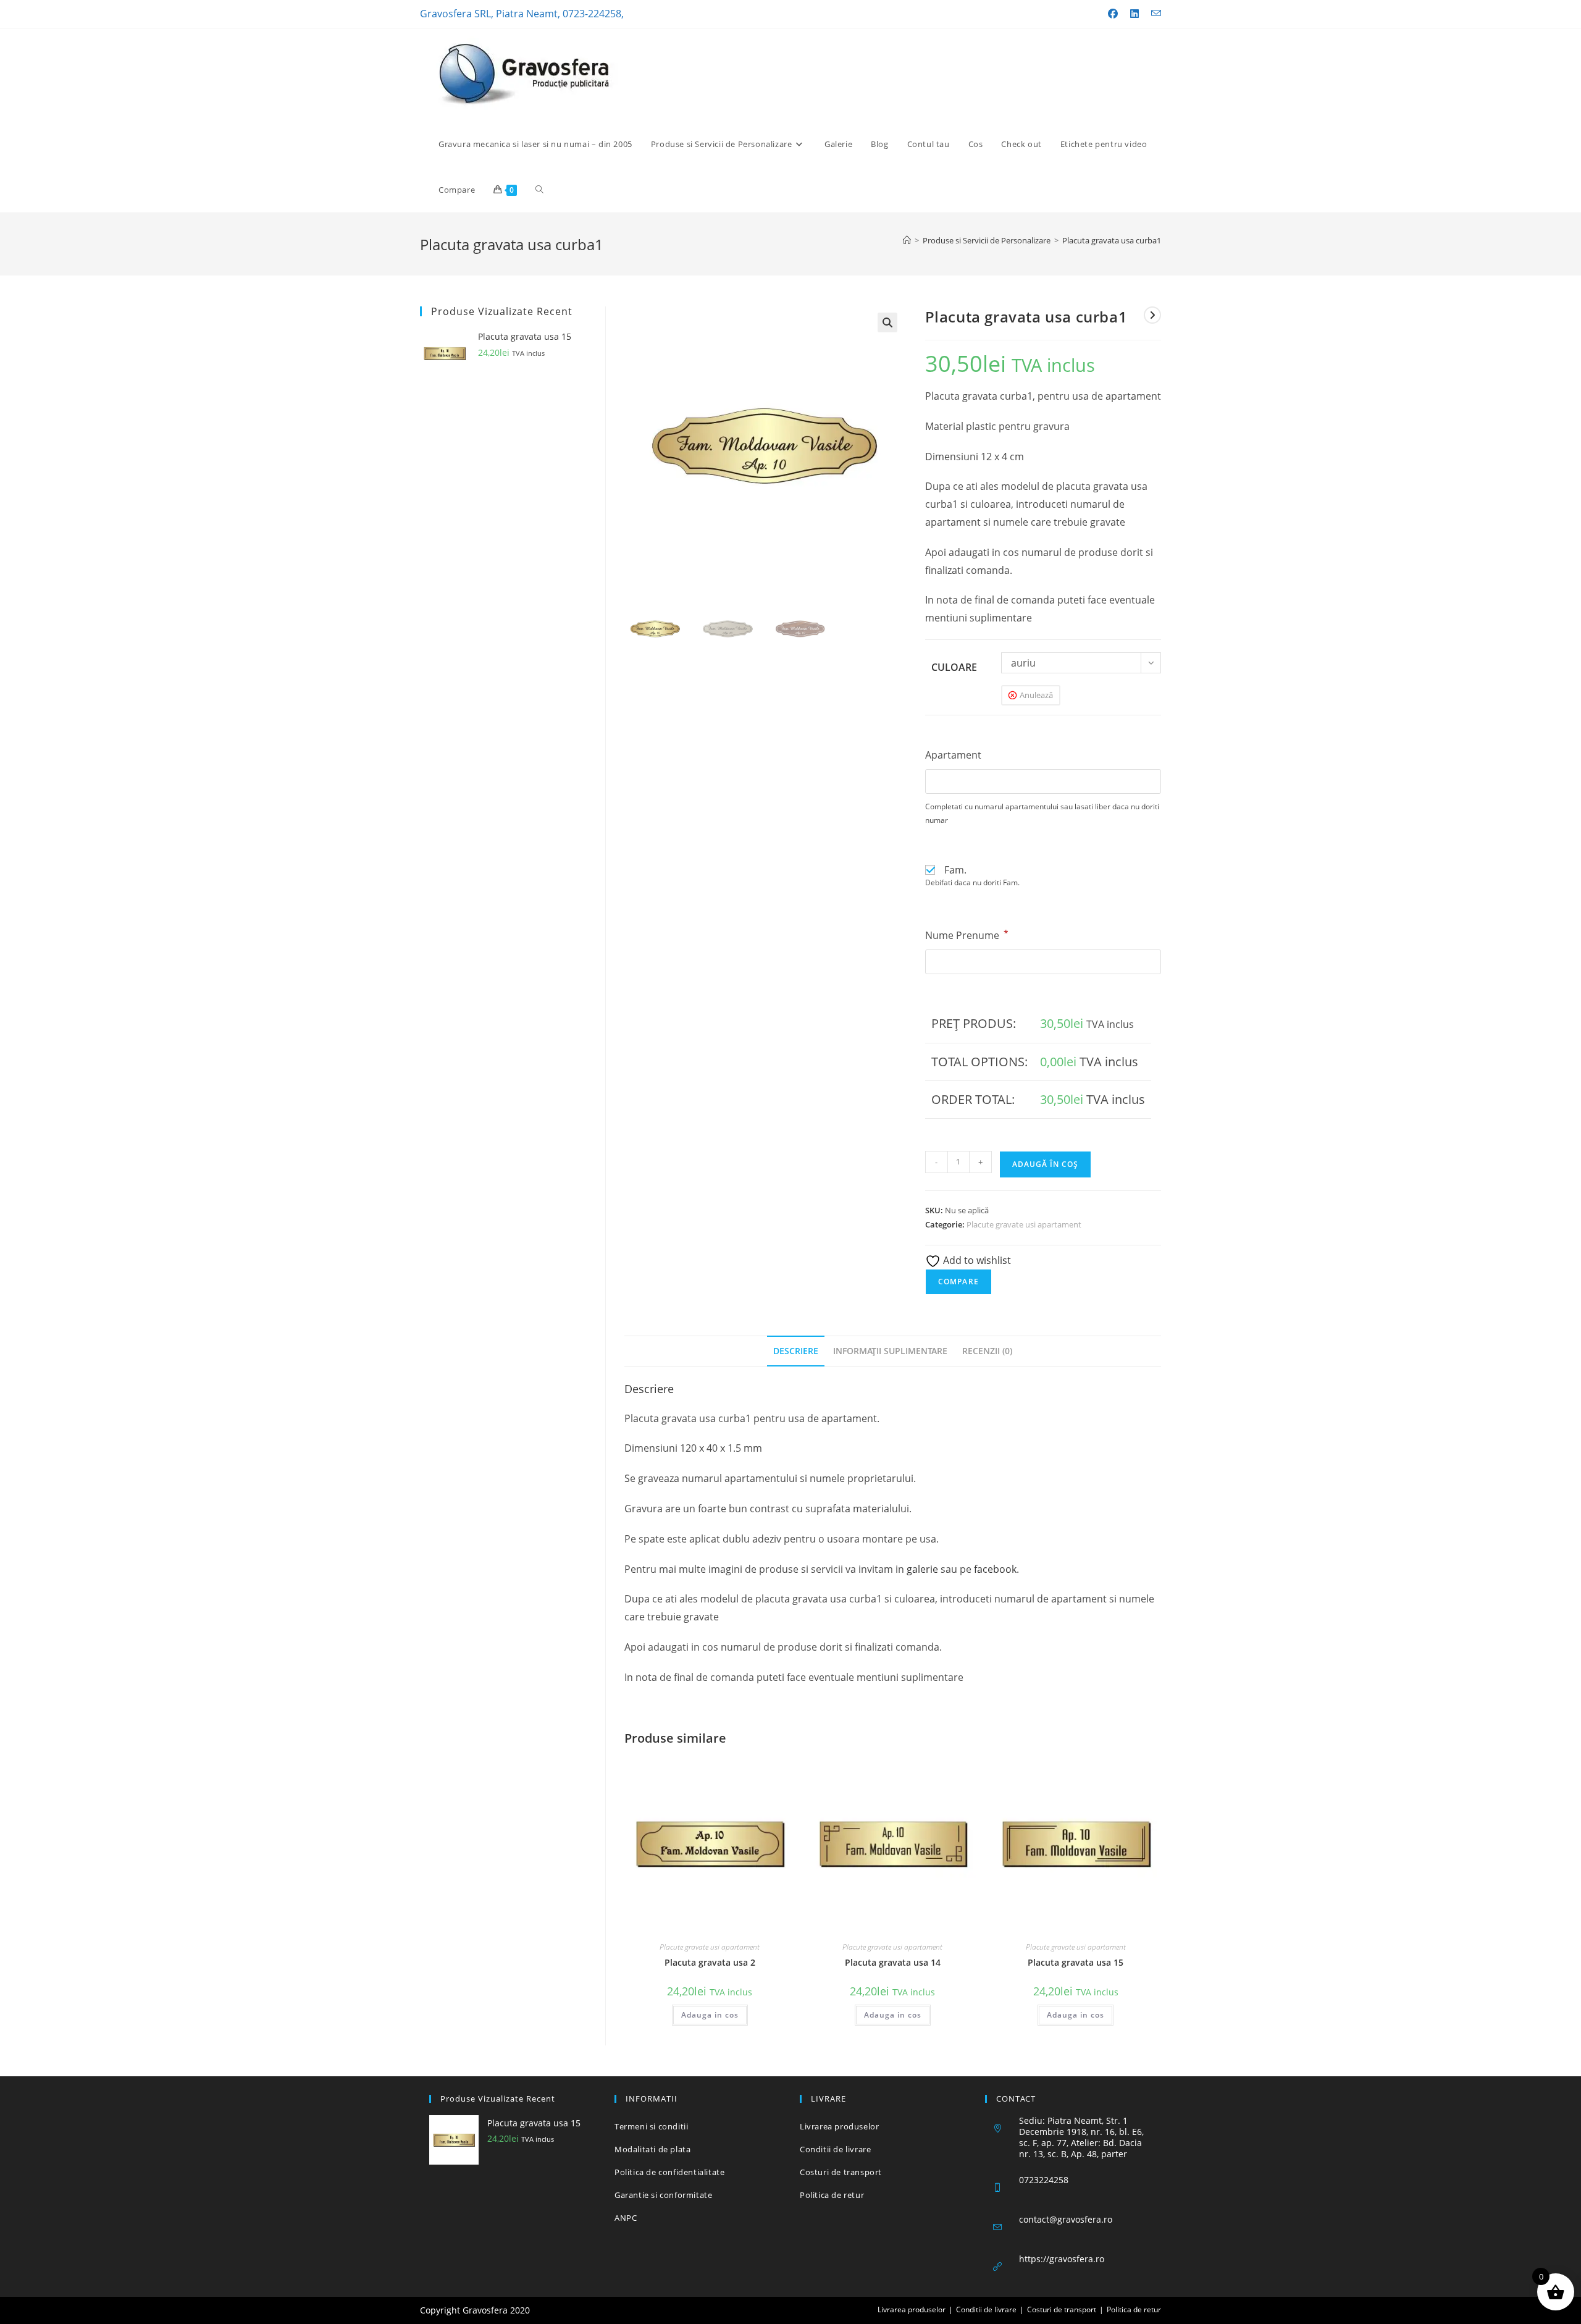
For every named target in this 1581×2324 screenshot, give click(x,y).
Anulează (1036, 695)
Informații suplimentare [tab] (890, 1351)
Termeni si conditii (651, 2126)
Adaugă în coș (1045, 1164)
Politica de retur (832, 2195)
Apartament (953, 755)
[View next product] (1152, 315)
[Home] (907, 240)
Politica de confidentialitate (669, 2172)
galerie (922, 1569)
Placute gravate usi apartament (1024, 1224)
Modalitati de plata (652, 2149)
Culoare (954, 667)
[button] (887, 322)
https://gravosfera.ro (1062, 2259)
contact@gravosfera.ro (1066, 2219)
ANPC (626, 2218)
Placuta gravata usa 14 (893, 1962)
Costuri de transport (841, 2172)
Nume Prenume (967, 935)
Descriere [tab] (796, 1351)
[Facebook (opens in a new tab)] (1113, 14)
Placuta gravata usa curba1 (1112, 240)
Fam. (955, 870)
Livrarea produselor (839, 2126)
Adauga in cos (710, 2015)
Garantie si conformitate (663, 2195)
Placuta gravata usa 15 (1076, 1962)
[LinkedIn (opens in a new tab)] (1134, 14)
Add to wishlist (976, 1260)
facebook (995, 1569)
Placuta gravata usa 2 (710, 1962)
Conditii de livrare (835, 2149)
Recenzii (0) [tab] (987, 1351)
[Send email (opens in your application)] (1153, 14)
